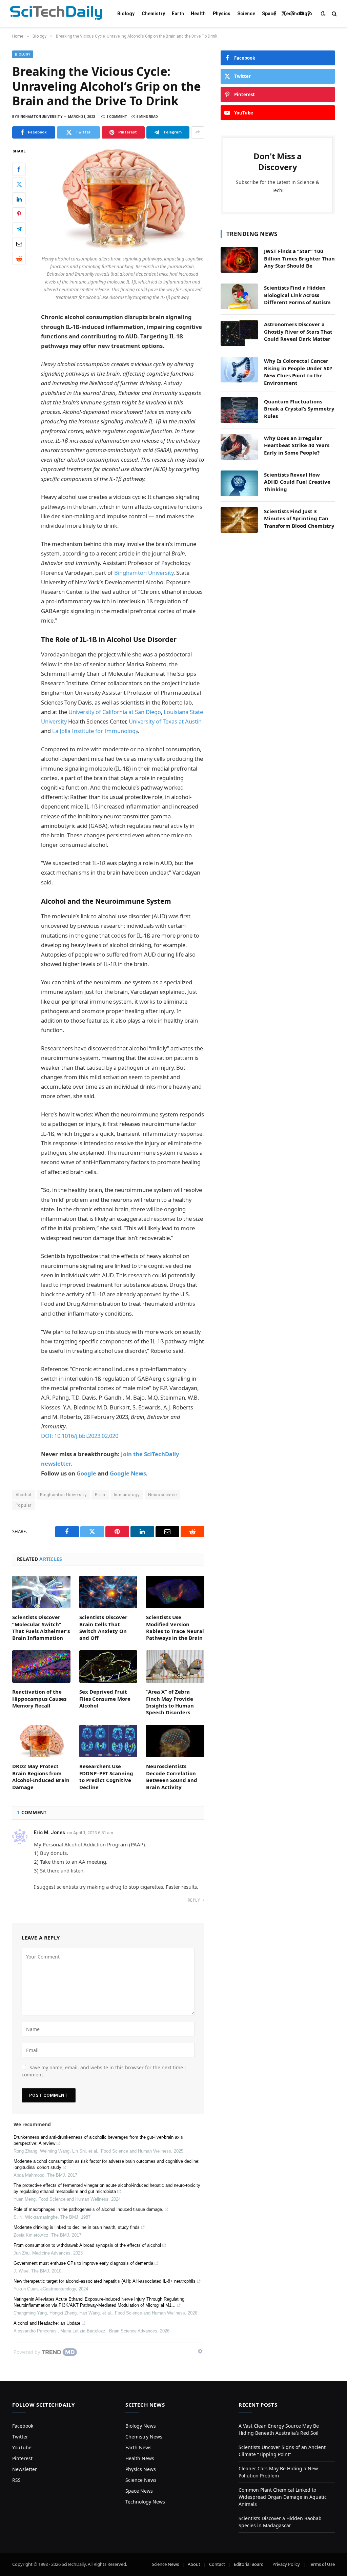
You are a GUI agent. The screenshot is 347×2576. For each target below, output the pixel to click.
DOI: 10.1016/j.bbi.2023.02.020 (80, 1436)
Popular (24, 1505)
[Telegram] (19, 229)
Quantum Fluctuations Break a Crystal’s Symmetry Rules (299, 409)
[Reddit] (19, 258)
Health (198, 14)
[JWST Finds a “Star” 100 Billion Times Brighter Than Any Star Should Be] (239, 260)
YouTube (22, 2447)
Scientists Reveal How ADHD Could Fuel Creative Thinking (297, 482)
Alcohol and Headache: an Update (47, 2323)
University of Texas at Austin (165, 721)
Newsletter (25, 2469)
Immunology (127, 1495)
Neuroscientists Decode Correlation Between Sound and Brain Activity (172, 1776)
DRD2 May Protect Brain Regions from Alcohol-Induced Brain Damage (41, 1776)
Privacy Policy (286, 2564)
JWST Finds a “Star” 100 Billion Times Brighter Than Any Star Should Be (299, 258)
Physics (222, 14)
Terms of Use (322, 2564)
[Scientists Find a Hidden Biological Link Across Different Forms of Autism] (239, 296)
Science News (141, 2480)
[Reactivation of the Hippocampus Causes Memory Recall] (41, 1667)
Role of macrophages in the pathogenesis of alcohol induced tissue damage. (88, 2209)
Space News (139, 2491)
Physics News (141, 2469)
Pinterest (22, 2458)
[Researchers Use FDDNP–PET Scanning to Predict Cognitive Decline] (108, 1741)
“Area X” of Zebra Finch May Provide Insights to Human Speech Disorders (170, 1702)
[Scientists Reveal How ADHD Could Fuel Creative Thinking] (239, 483)
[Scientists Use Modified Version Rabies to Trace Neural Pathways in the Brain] (175, 1592)
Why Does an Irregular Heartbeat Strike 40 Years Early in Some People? (297, 445)
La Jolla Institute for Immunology (95, 731)
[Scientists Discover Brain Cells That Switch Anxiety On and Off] (108, 1592)
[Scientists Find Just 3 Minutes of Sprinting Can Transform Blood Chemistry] (239, 520)
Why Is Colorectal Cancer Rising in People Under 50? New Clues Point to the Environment (298, 372)
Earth (178, 14)
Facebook (23, 2426)
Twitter (20, 2437)
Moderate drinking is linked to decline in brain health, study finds (77, 2227)
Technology (296, 14)
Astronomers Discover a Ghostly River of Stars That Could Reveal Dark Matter (298, 331)
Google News (128, 1473)
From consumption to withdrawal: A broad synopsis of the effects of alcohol (87, 2245)
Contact (217, 2564)
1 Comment (117, 117)
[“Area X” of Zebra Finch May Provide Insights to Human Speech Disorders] (175, 1667)
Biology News (141, 2426)
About (194, 2564)
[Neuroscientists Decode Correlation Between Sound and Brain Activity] (175, 1741)
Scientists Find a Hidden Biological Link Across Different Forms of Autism (297, 295)
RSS (16, 2480)
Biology (126, 14)
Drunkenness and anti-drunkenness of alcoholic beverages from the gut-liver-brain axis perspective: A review (98, 2140)
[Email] (19, 244)
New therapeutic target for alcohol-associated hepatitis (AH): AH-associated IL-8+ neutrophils (105, 2281)
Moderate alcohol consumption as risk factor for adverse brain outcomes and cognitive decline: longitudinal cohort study (107, 2164)
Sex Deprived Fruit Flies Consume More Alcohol (105, 1699)
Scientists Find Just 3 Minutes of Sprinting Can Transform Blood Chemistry (299, 518)
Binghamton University (144, 573)
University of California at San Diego (115, 712)
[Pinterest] (19, 214)
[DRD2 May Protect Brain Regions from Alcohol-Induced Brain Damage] (41, 1741)
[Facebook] (19, 169)
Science (246, 14)
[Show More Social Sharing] (198, 132)
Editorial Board (249, 2564)
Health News (140, 2458)
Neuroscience (162, 1495)
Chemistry (153, 14)
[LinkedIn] (19, 199)
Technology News (145, 2502)
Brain (100, 1495)
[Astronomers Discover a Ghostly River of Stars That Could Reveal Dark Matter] (239, 333)
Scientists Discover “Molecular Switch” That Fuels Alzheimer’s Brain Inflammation (41, 1627)
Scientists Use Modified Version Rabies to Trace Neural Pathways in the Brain (175, 1627)
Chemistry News (144, 2437)
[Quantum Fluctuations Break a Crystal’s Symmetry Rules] (239, 410)
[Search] (334, 14)
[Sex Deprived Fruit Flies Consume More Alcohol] (108, 1667)
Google (86, 1473)
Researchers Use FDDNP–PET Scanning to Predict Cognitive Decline (106, 1776)
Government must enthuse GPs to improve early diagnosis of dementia (83, 2263)
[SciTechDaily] (56, 14)
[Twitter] (19, 184)
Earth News (138, 2447)
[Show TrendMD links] (200, 2351)
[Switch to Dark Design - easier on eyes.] (323, 14)
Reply (194, 1900)
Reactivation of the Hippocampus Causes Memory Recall (39, 1699)
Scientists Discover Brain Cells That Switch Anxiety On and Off (103, 1627)
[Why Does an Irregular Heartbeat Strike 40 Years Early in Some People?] (239, 447)
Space (269, 14)
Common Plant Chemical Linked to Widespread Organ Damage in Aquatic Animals (283, 2497)
